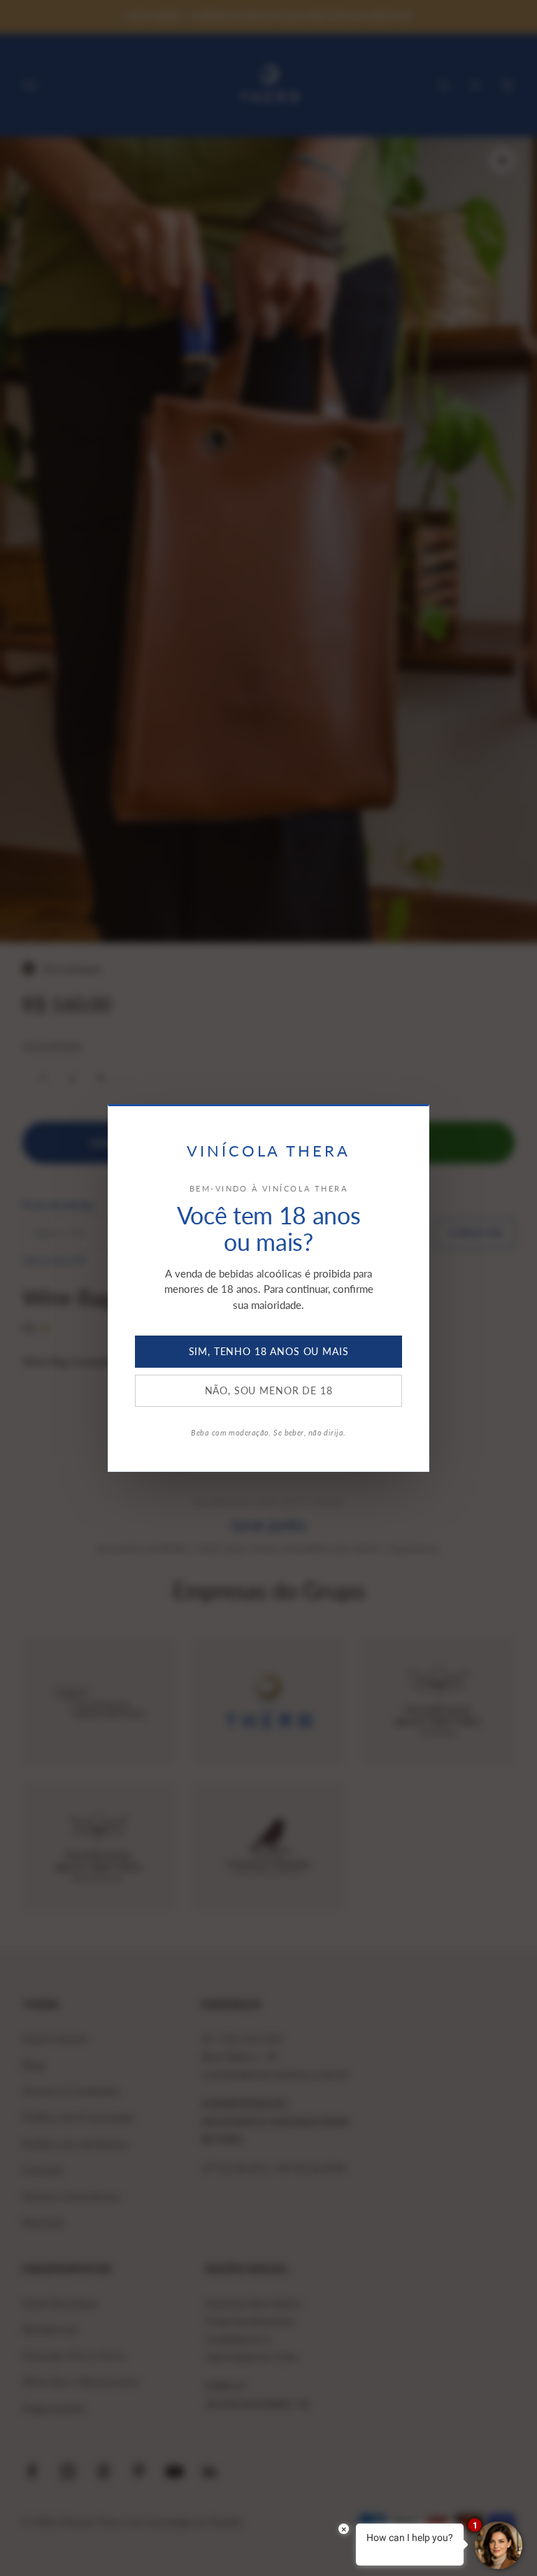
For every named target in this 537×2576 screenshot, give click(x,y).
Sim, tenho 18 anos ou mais (269, 1351)
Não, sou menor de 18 (269, 1390)
